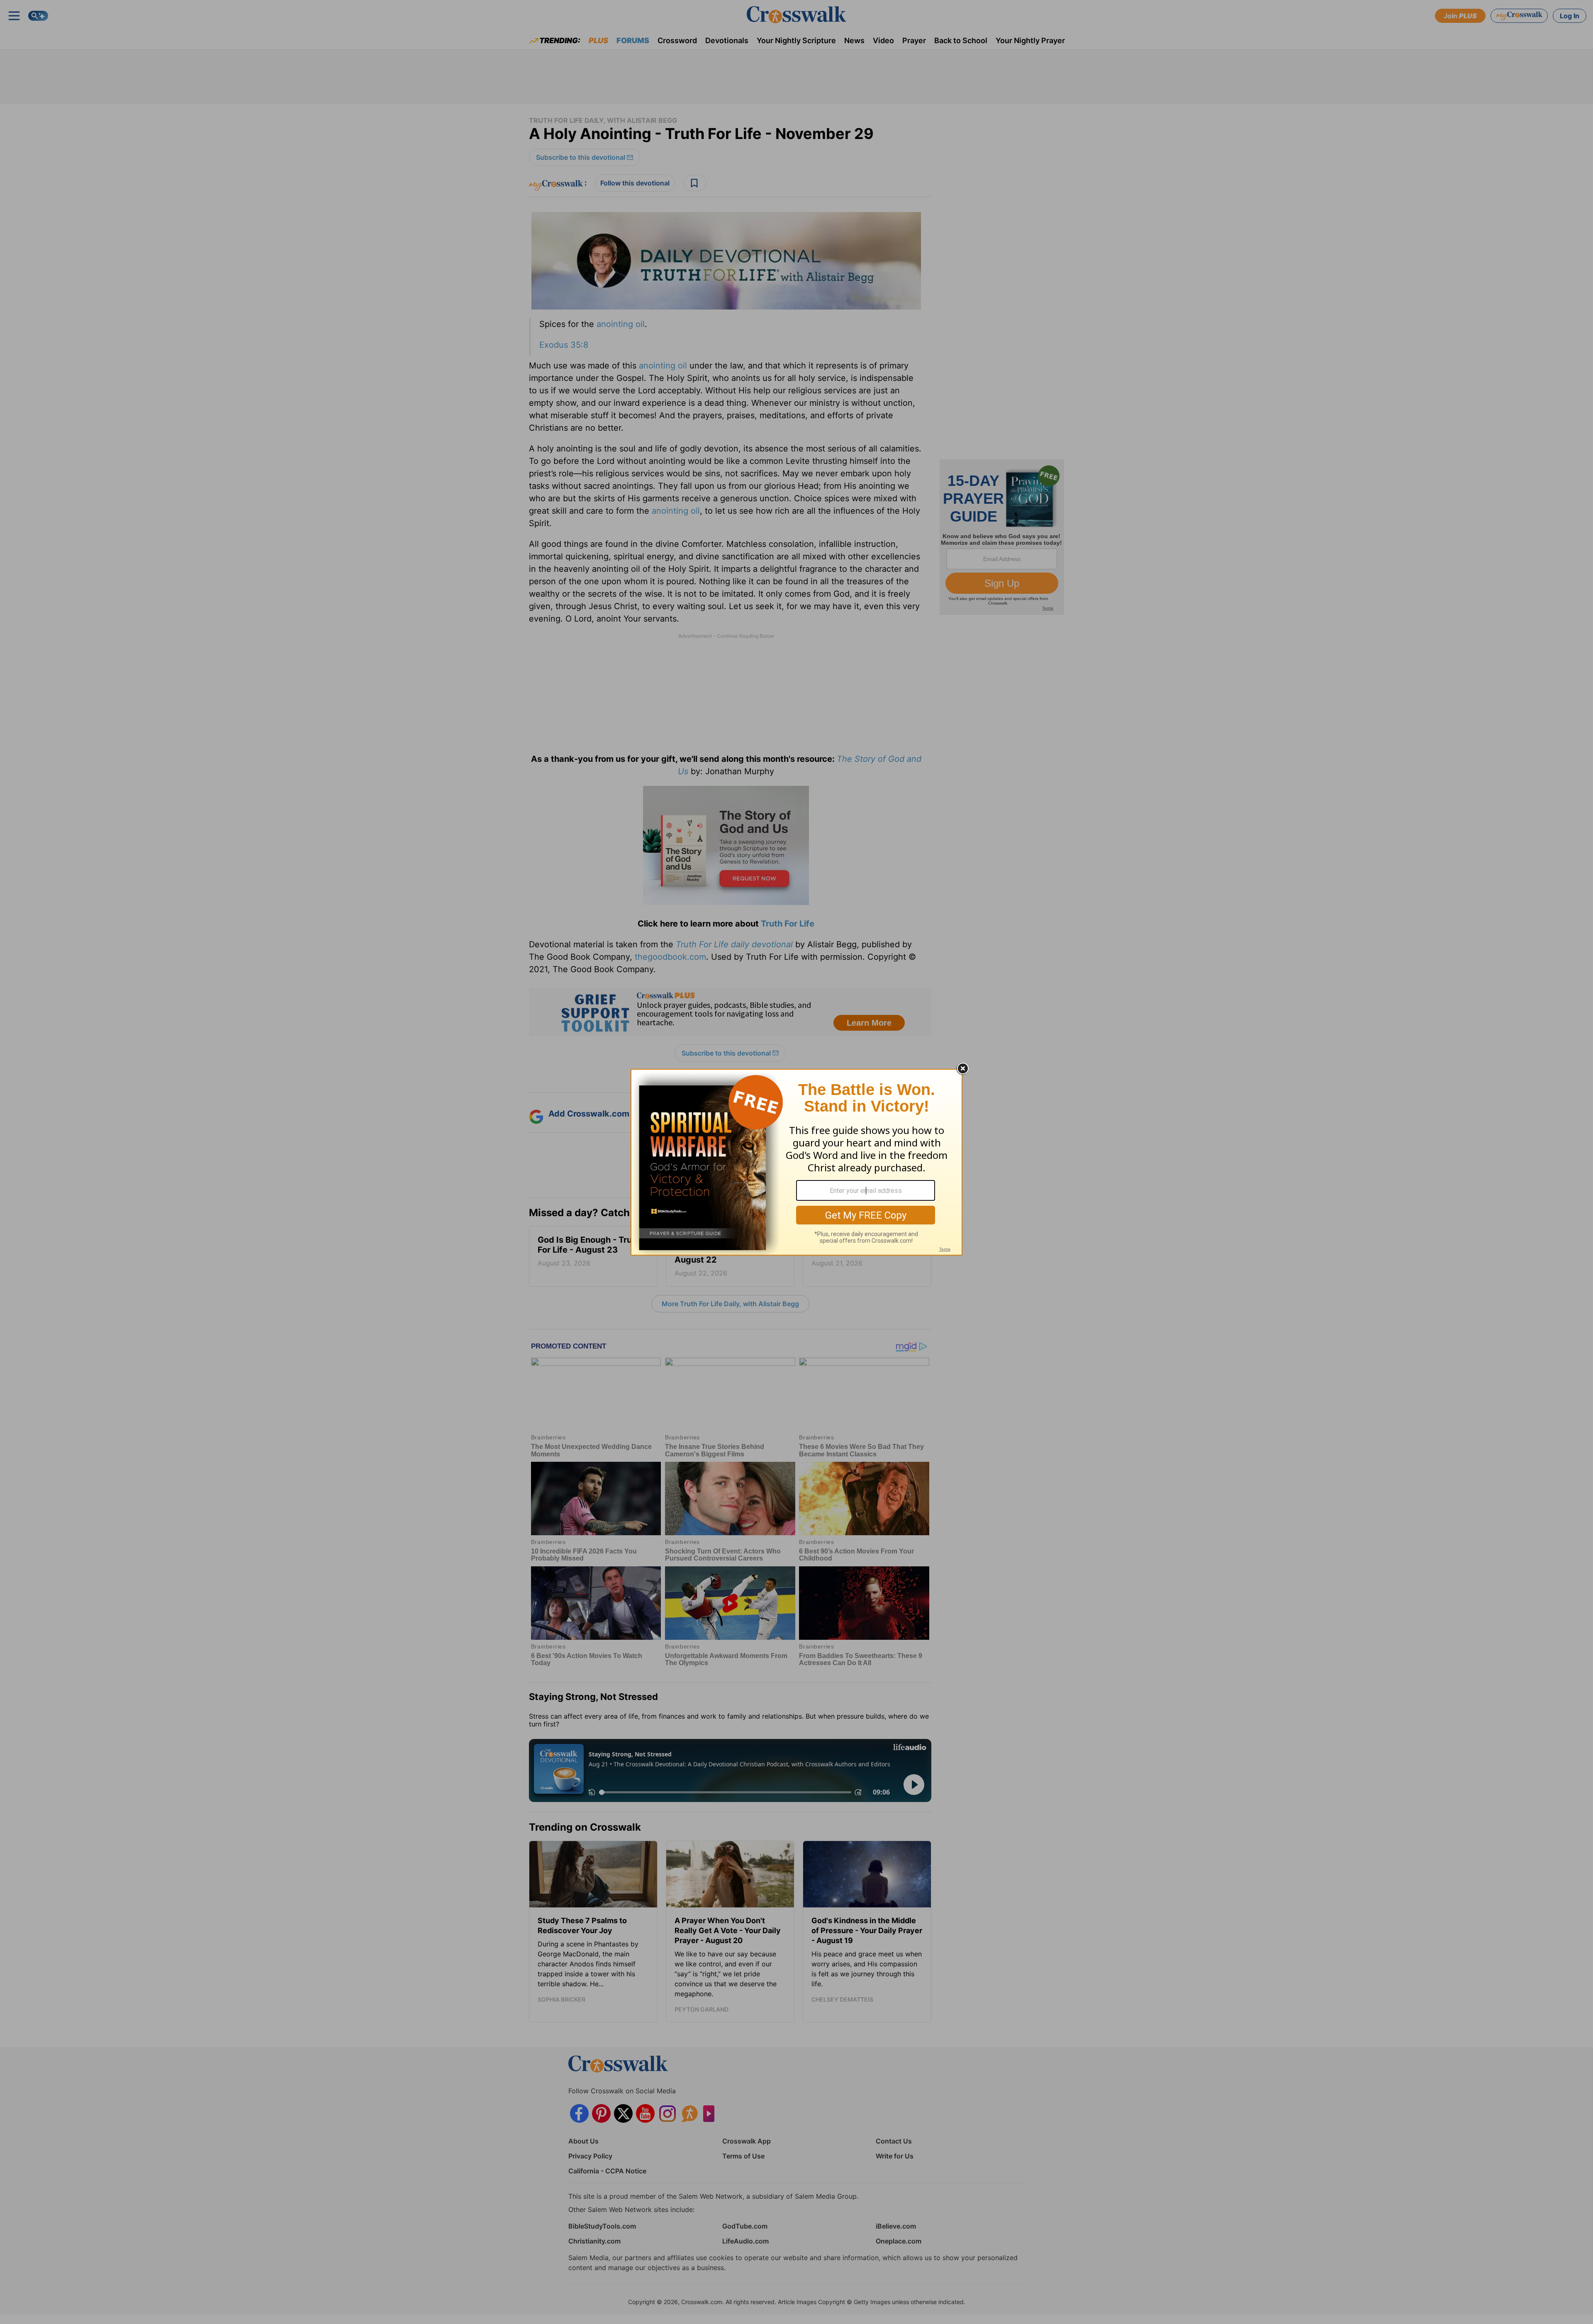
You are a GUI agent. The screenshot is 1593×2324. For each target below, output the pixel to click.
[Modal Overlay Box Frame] (796, 1162)
